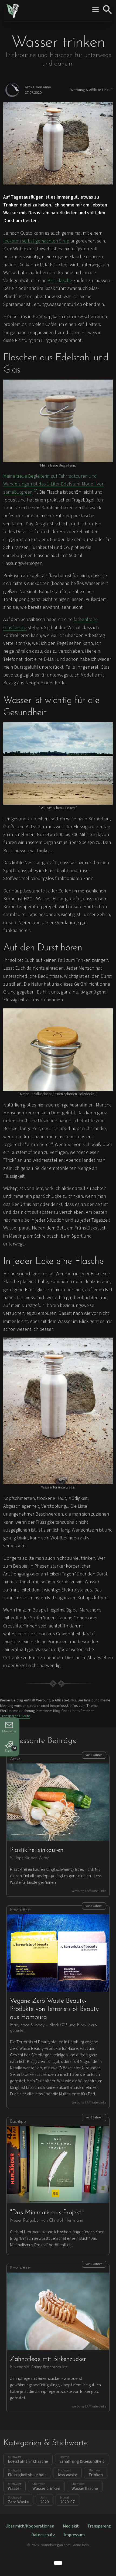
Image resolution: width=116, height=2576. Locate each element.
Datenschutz (43, 2535)
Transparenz (99, 2526)
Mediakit (71, 2526)
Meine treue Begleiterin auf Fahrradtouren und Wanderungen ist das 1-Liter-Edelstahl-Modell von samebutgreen (54, 484)
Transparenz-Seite (15, 1716)
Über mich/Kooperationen (30, 2526)
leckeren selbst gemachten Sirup (36, 241)
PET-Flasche (60, 281)
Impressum (74, 2535)
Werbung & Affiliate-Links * (92, 90)
